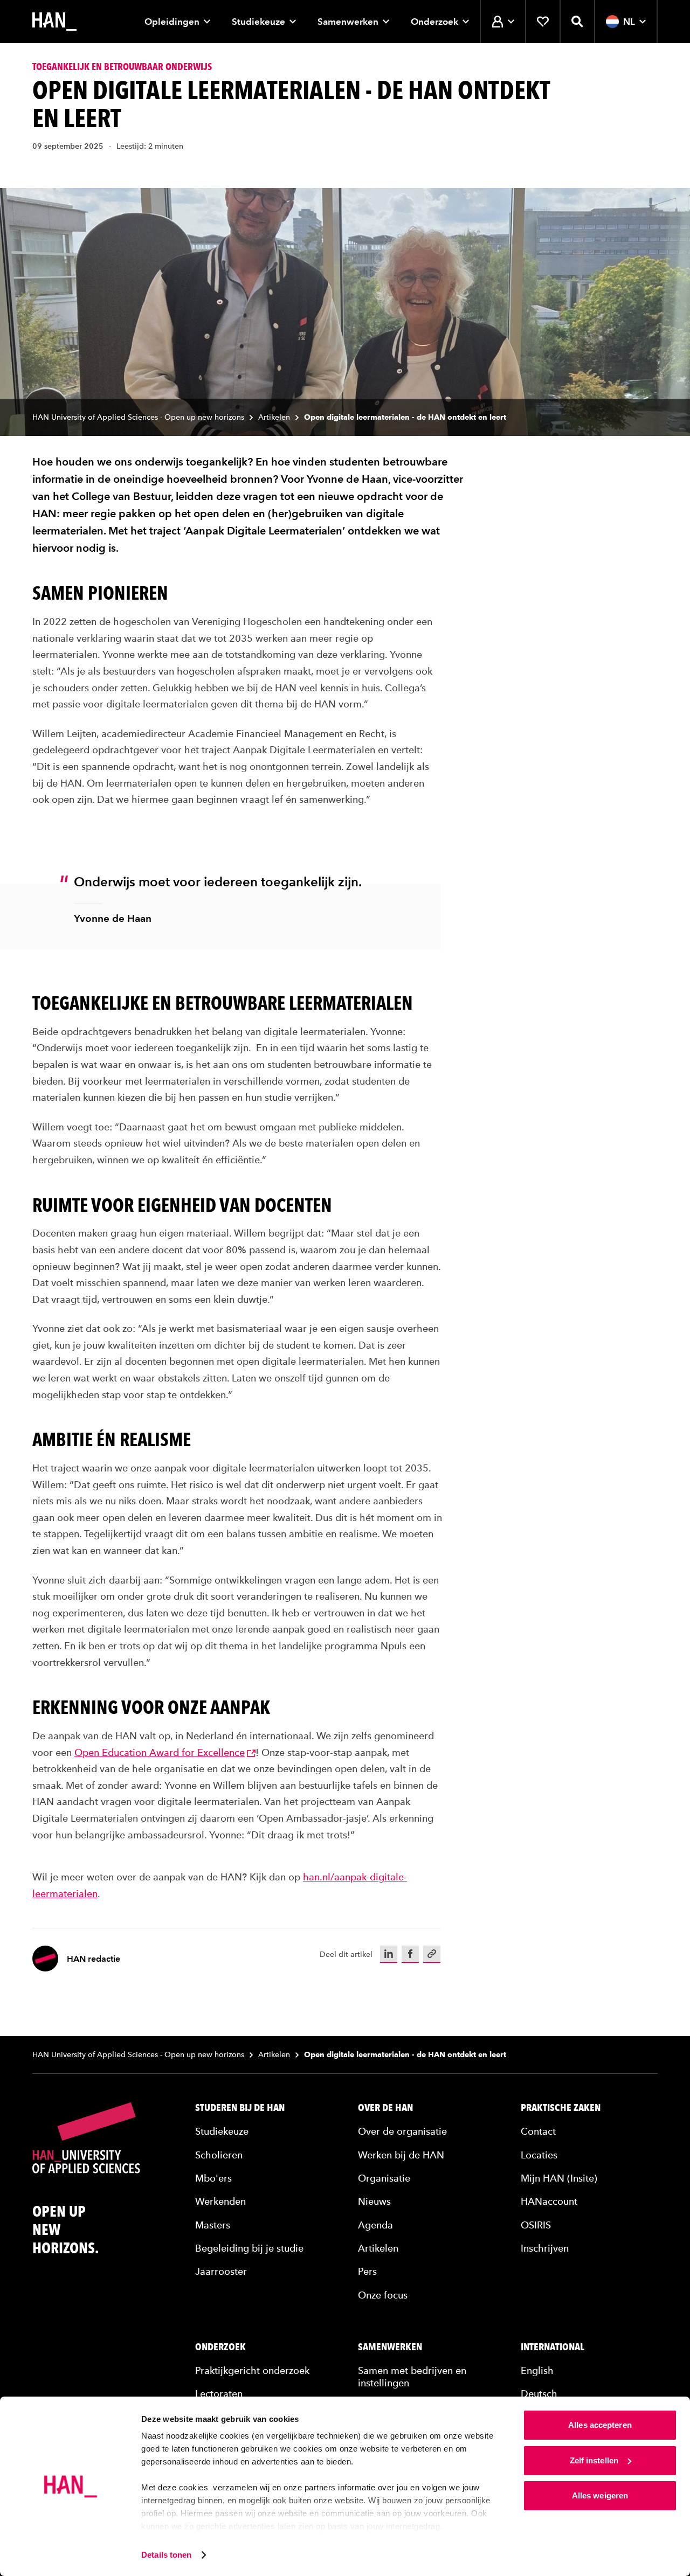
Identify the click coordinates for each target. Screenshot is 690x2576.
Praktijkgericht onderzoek (252, 2370)
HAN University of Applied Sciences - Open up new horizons (138, 417)
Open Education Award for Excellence (160, 1752)
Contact (538, 2131)
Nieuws (374, 2201)
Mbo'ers (213, 2178)
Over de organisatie (402, 2131)
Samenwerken (348, 22)
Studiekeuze (258, 22)
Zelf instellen (594, 2460)
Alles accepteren (600, 2425)
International (553, 2347)
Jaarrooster (221, 2271)
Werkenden (220, 2201)
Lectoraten (219, 2394)
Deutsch (539, 2394)
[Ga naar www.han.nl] (54, 22)
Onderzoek (434, 22)
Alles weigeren (600, 2495)
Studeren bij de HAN (240, 2108)
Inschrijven (545, 2248)
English (537, 2370)
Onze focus (383, 2295)
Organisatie (384, 2178)
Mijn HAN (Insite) (559, 2178)
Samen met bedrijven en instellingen (412, 2377)
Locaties (539, 2155)
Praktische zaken (561, 2108)
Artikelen (274, 417)
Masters (213, 2225)
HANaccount (549, 2201)
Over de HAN (385, 2108)
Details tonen (166, 2555)
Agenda (375, 2225)
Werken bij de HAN (401, 2155)
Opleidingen (172, 22)
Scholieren (219, 2155)
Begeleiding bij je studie (249, 2248)
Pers (367, 2271)
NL (629, 22)
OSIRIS (536, 2225)
